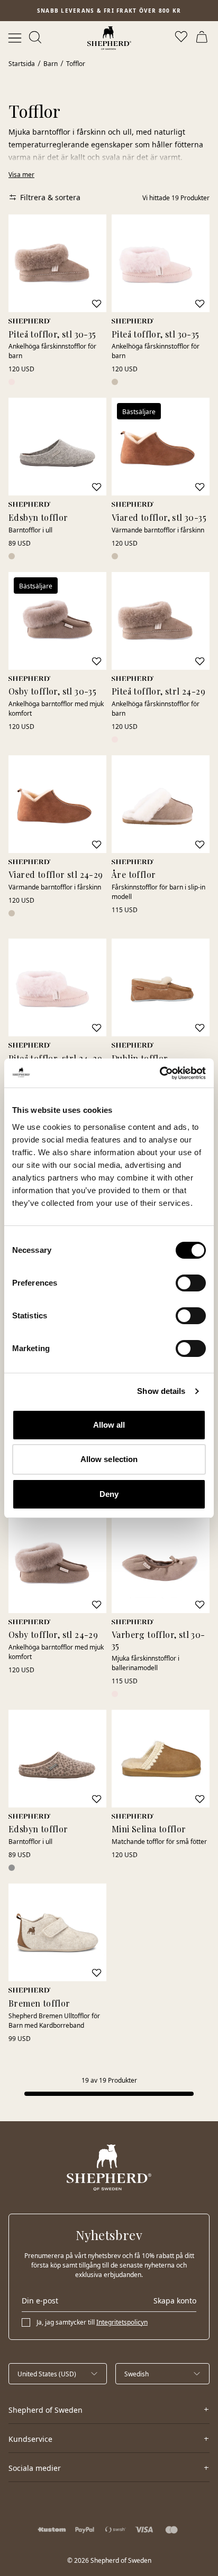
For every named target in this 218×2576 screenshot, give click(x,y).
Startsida (22, 64)
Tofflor (76, 64)
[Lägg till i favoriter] (97, 304)
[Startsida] (109, 38)
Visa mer (21, 175)
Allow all (109, 1425)
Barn (51, 64)
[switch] (191, 1283)
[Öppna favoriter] (182, 38)
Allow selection (109, 1459)
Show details (161, 1391)
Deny (109, 1494)
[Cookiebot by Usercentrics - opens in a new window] (160, 1073)
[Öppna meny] (15, 38)
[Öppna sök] (36, 38)
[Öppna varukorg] (203, 38)
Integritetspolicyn (122, 2322)
